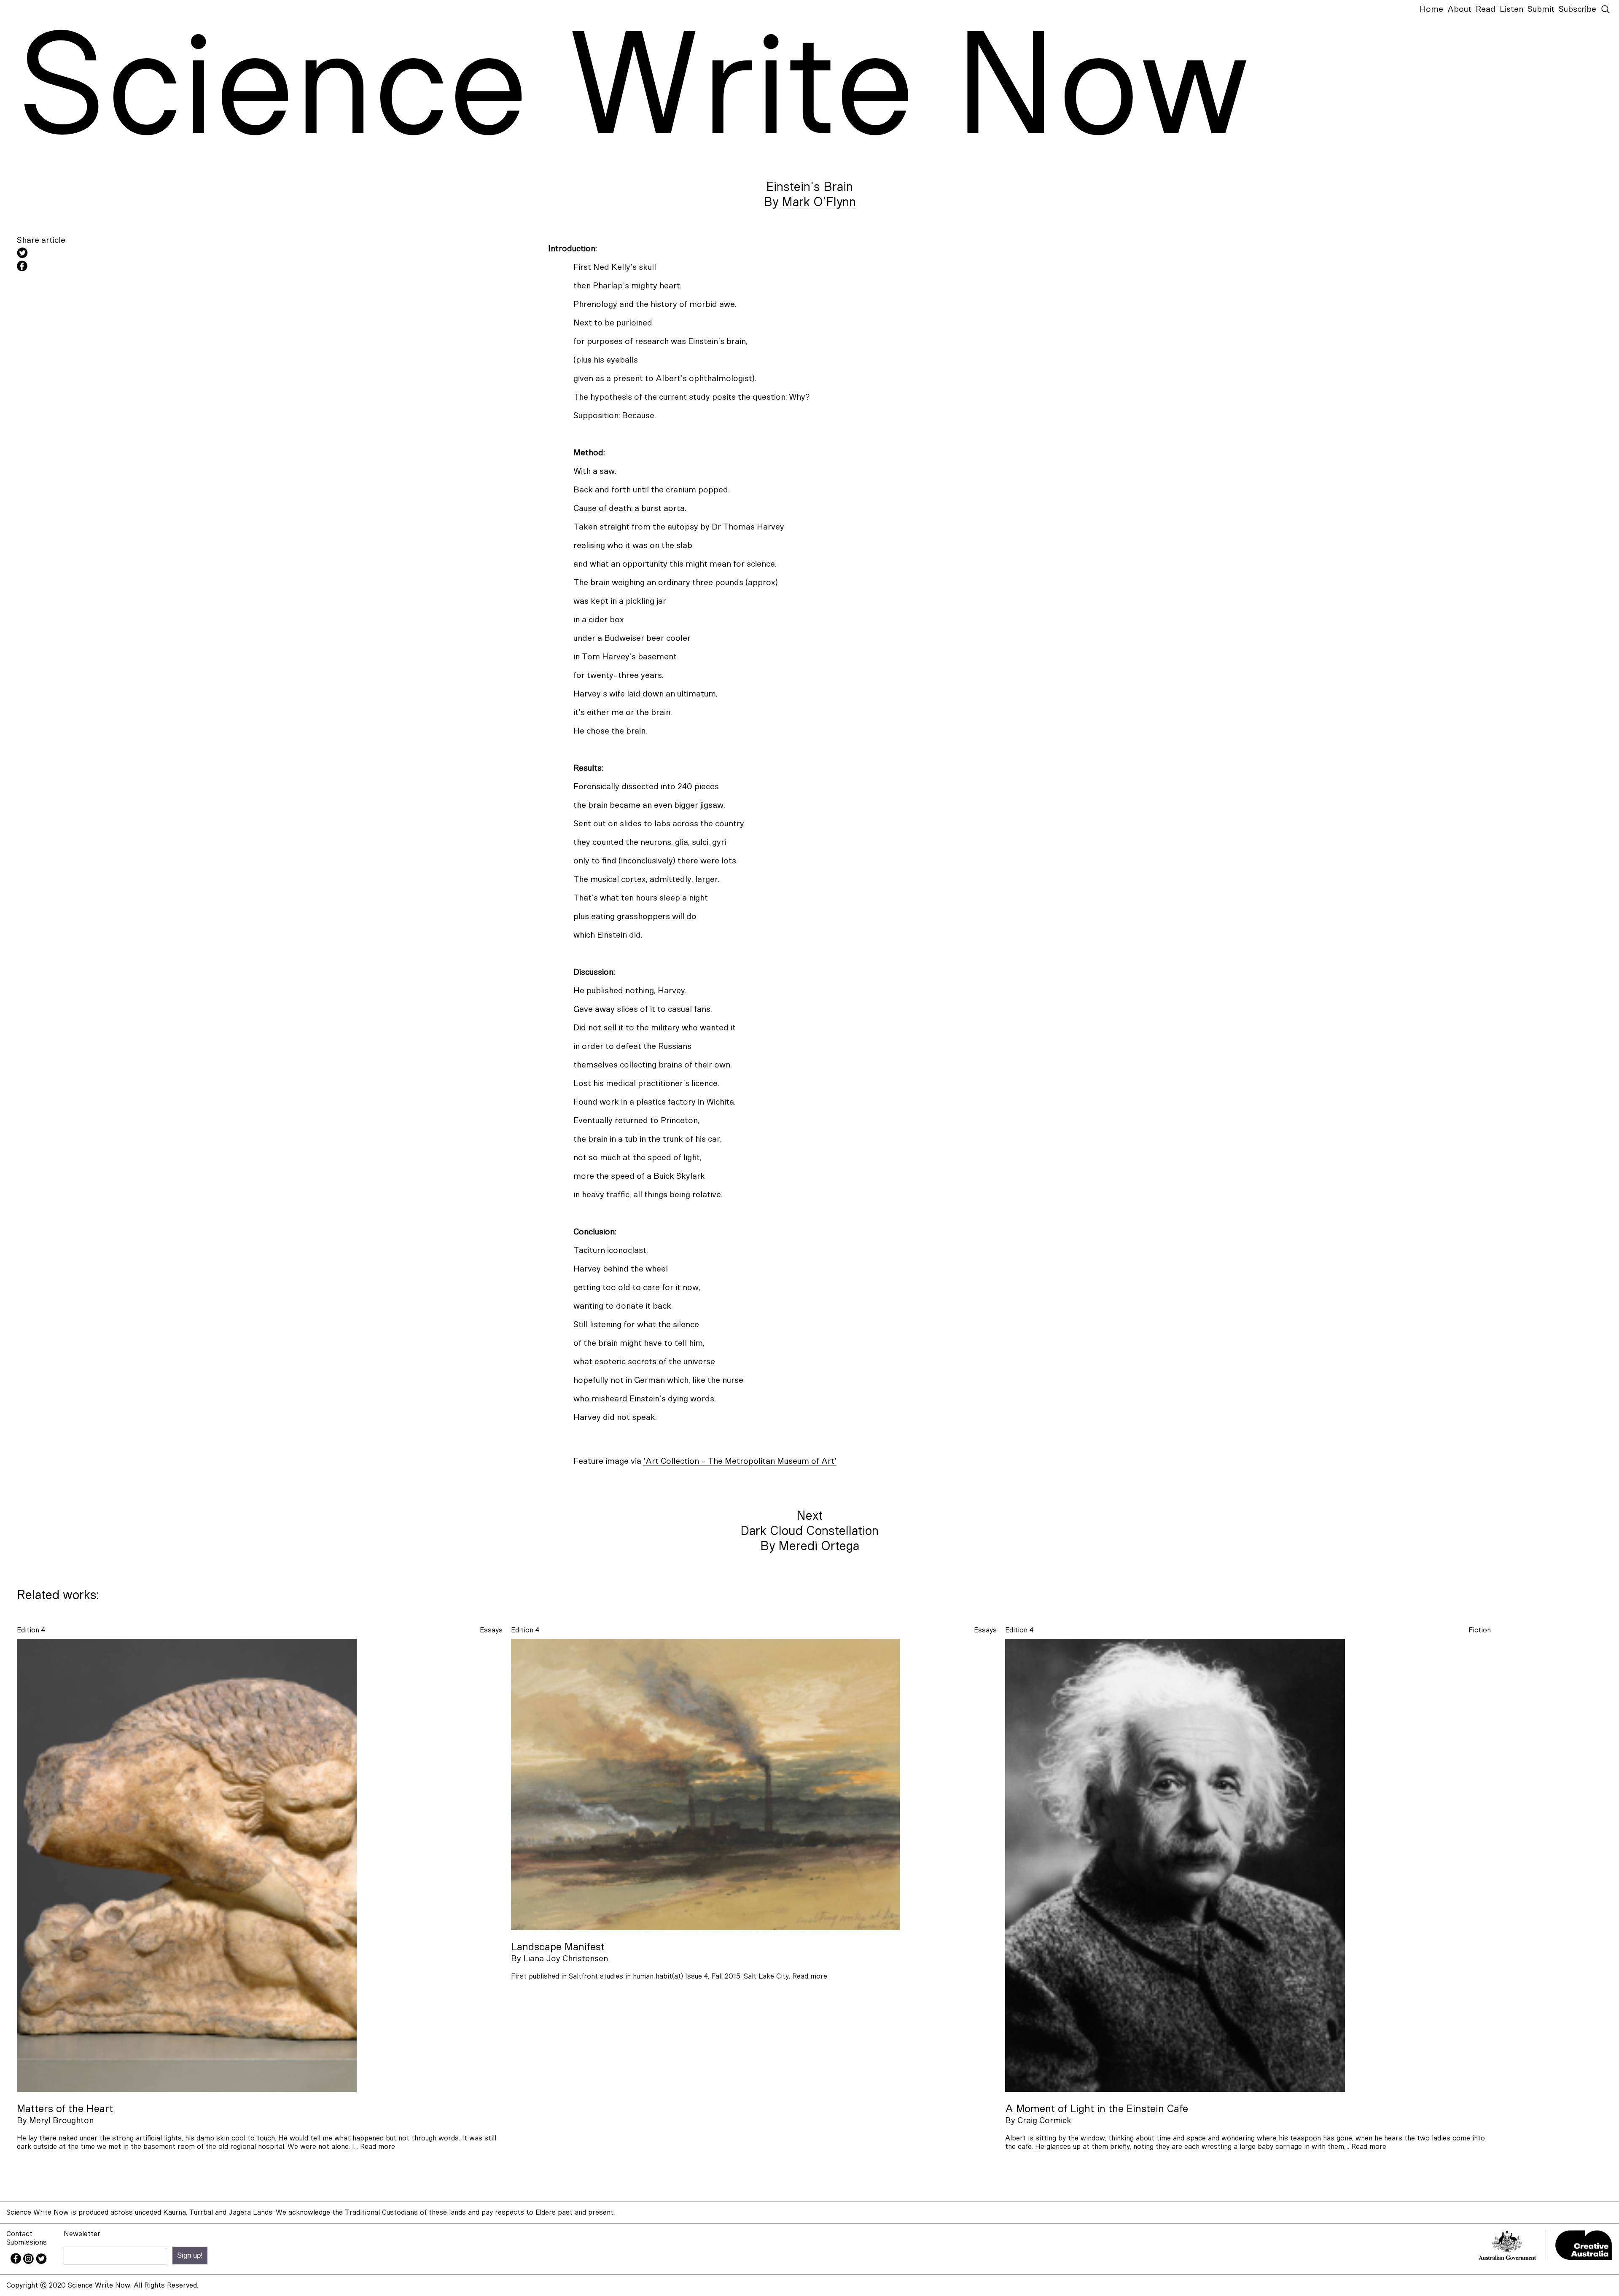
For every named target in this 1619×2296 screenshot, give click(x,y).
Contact (19, 2234)
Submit (1541, 9)
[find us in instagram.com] (30, 2262)
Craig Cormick (1044, 2121)
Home (1431, 9)
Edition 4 (31, 1630)
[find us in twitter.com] (41, 2262)
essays (491, 1630)
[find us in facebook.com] (17, 2262)
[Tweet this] (93, 254)
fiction (1480, 1630)
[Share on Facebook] (93, 267)
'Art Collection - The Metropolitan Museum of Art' (740, 1461)
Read (1486, 9)
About (1459, 9)
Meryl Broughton (61, 2121)
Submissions (27, 2242)
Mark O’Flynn (819, 202)
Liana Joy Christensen (566, 1959)
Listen (1511, 9)
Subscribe (1577, 9)
